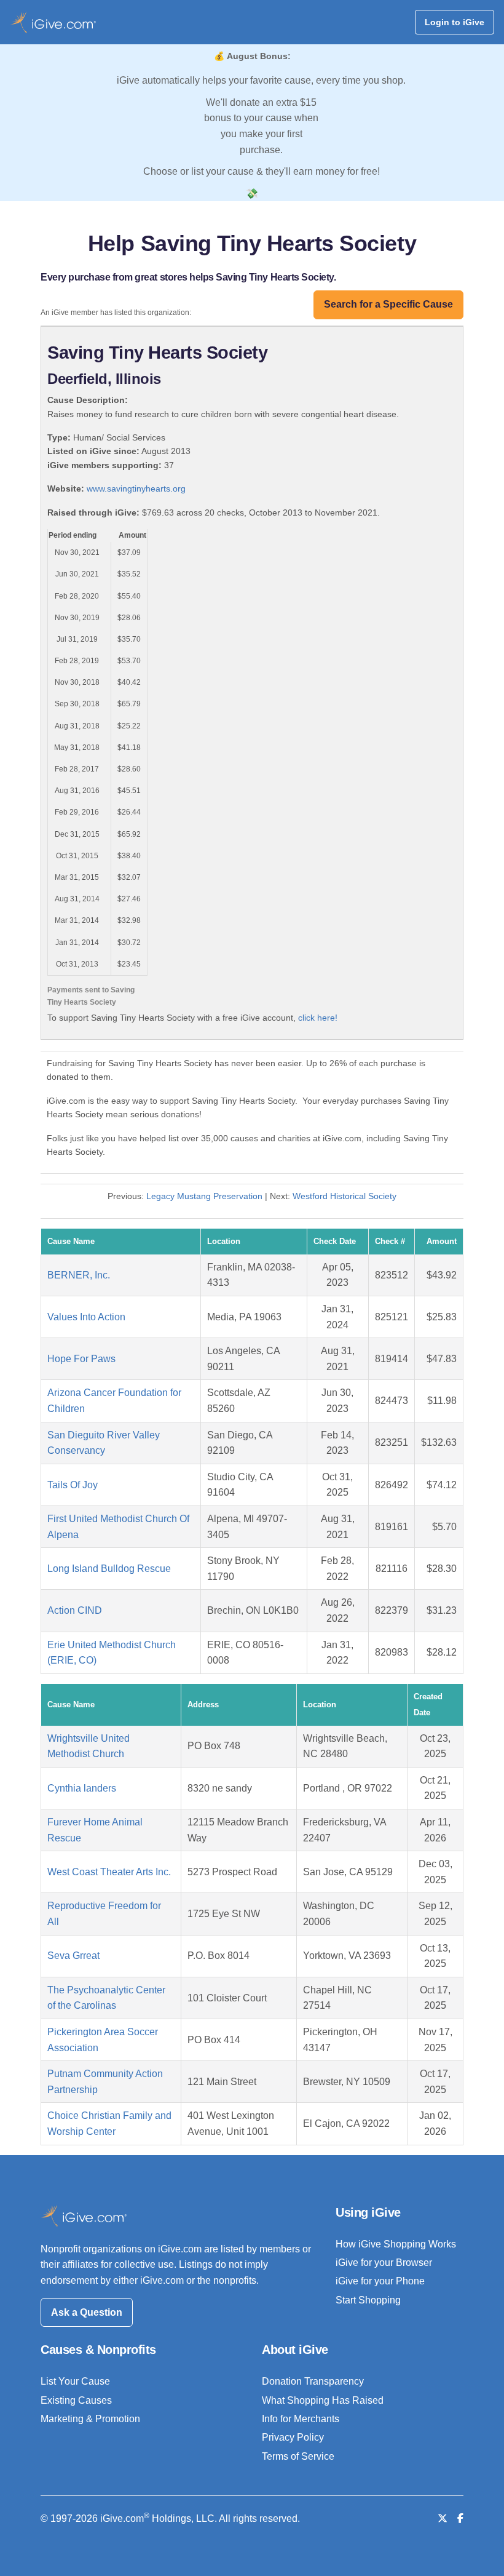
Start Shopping (368, 2300)
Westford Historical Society (345, 1196)
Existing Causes (76, 2400)
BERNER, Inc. (79, 1275)
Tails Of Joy (73, 1485)
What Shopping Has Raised (323, 2400)
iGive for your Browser (384, 2263)
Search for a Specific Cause (388, 304)
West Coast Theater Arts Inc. (109, 1872)
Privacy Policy (293, 2437)
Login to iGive (455, 22)
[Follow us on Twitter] (443, 2518)
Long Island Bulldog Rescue (109, 1569)
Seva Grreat (73, 1956)
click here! (318, 1018)
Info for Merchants (301, 2419)
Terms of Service (298, 2456)
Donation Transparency (313, 2381)
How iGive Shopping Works (396, 2244)
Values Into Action (86, 1317)
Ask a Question (87, 2312)
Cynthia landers (82, 1788)
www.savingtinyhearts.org (136, 488)
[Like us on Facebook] (460, 2518)
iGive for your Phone (380, 2281)
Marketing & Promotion (90, 2419)
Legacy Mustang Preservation (204, 1196)
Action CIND (75, 1610)
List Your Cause (75, 2381)
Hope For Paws (81, 1359)
